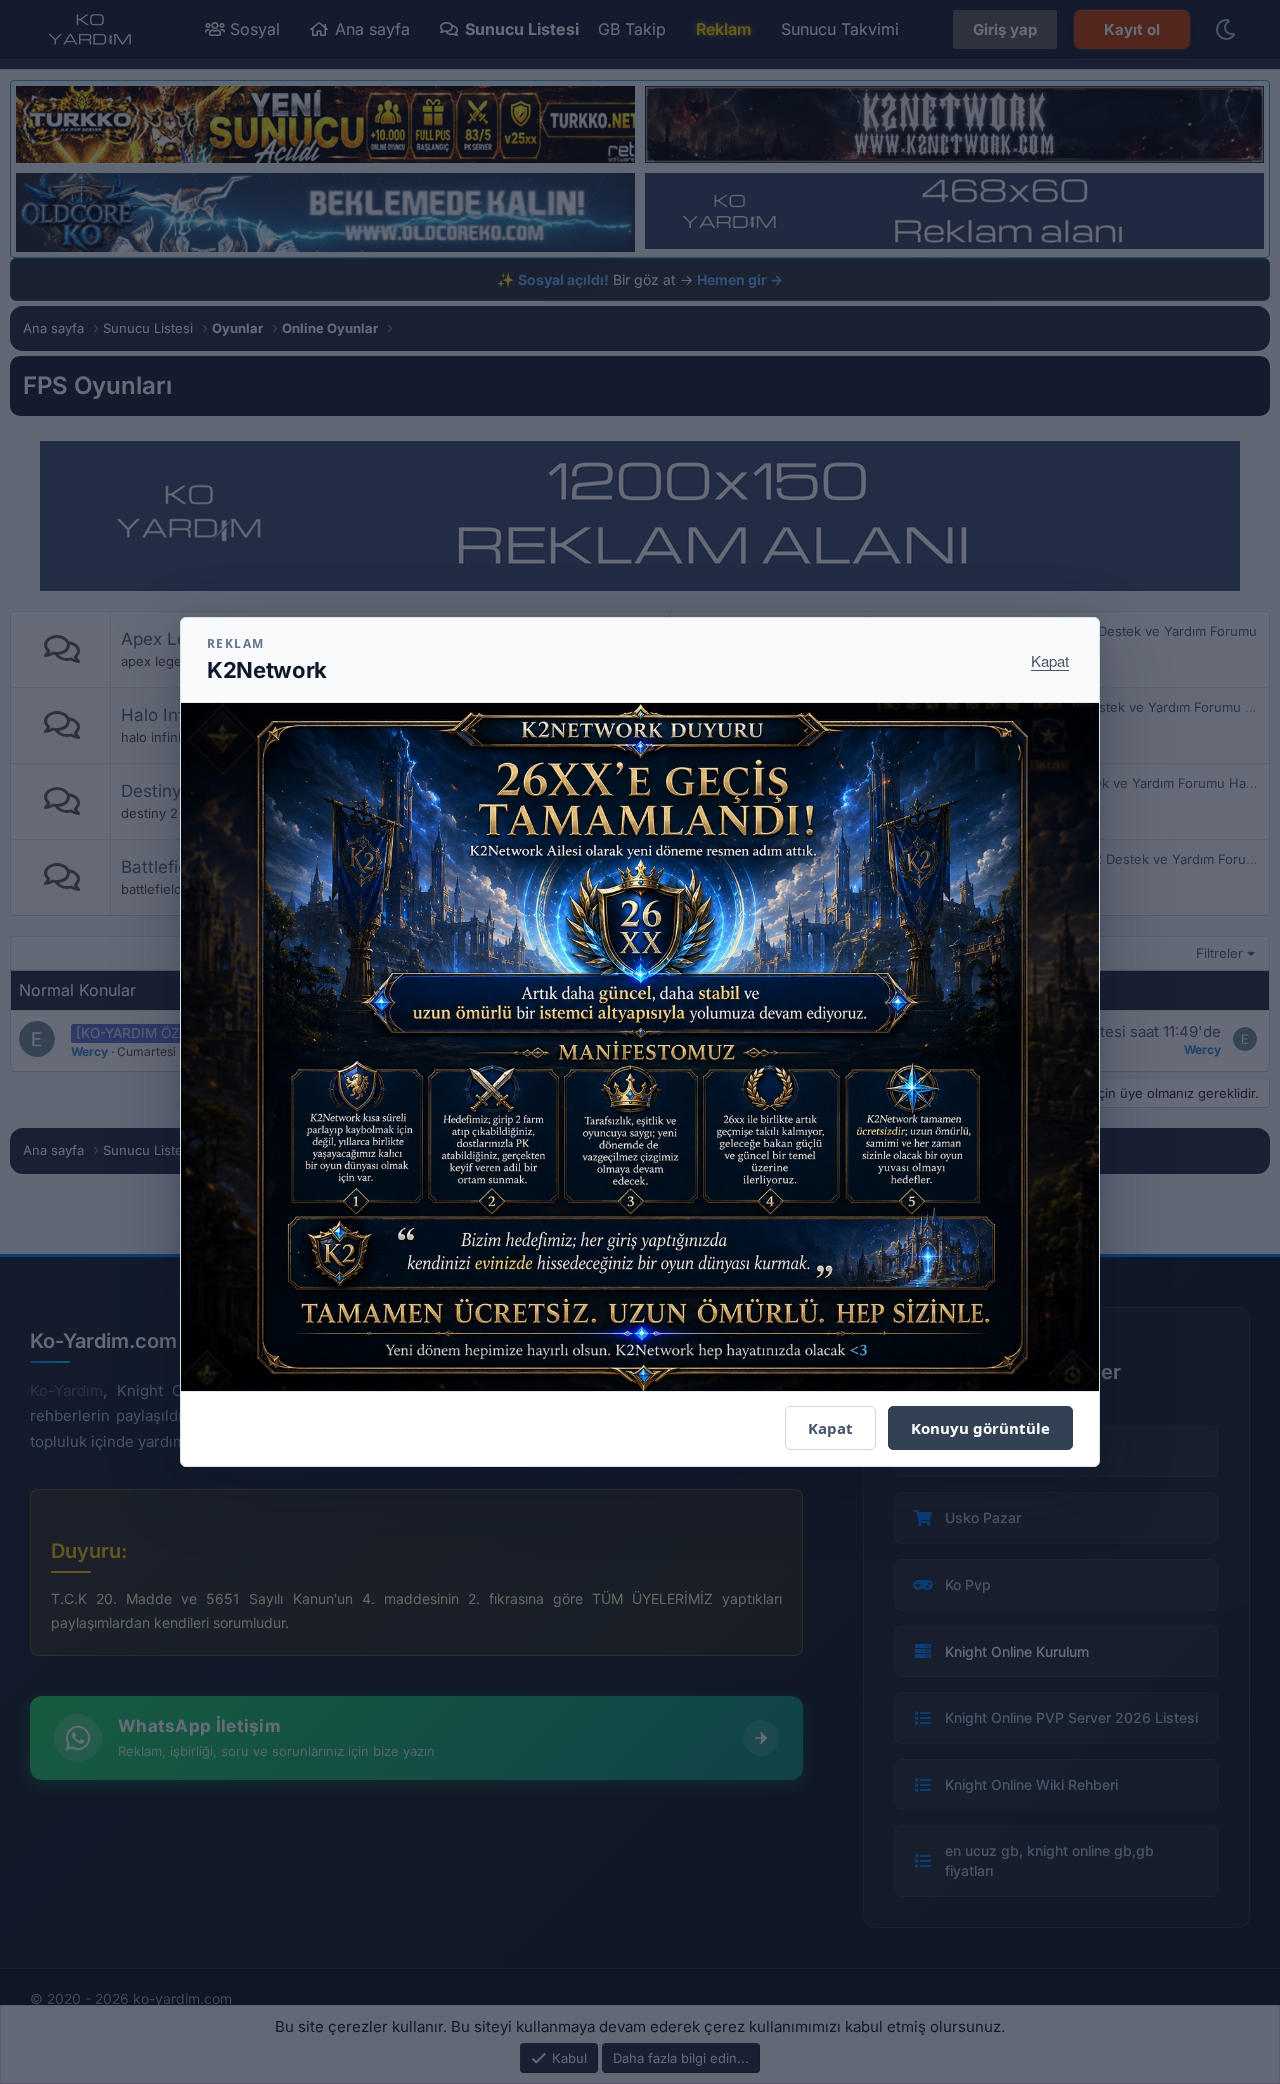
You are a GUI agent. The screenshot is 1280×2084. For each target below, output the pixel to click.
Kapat (1050, 660)
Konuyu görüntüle (980, 1428)
